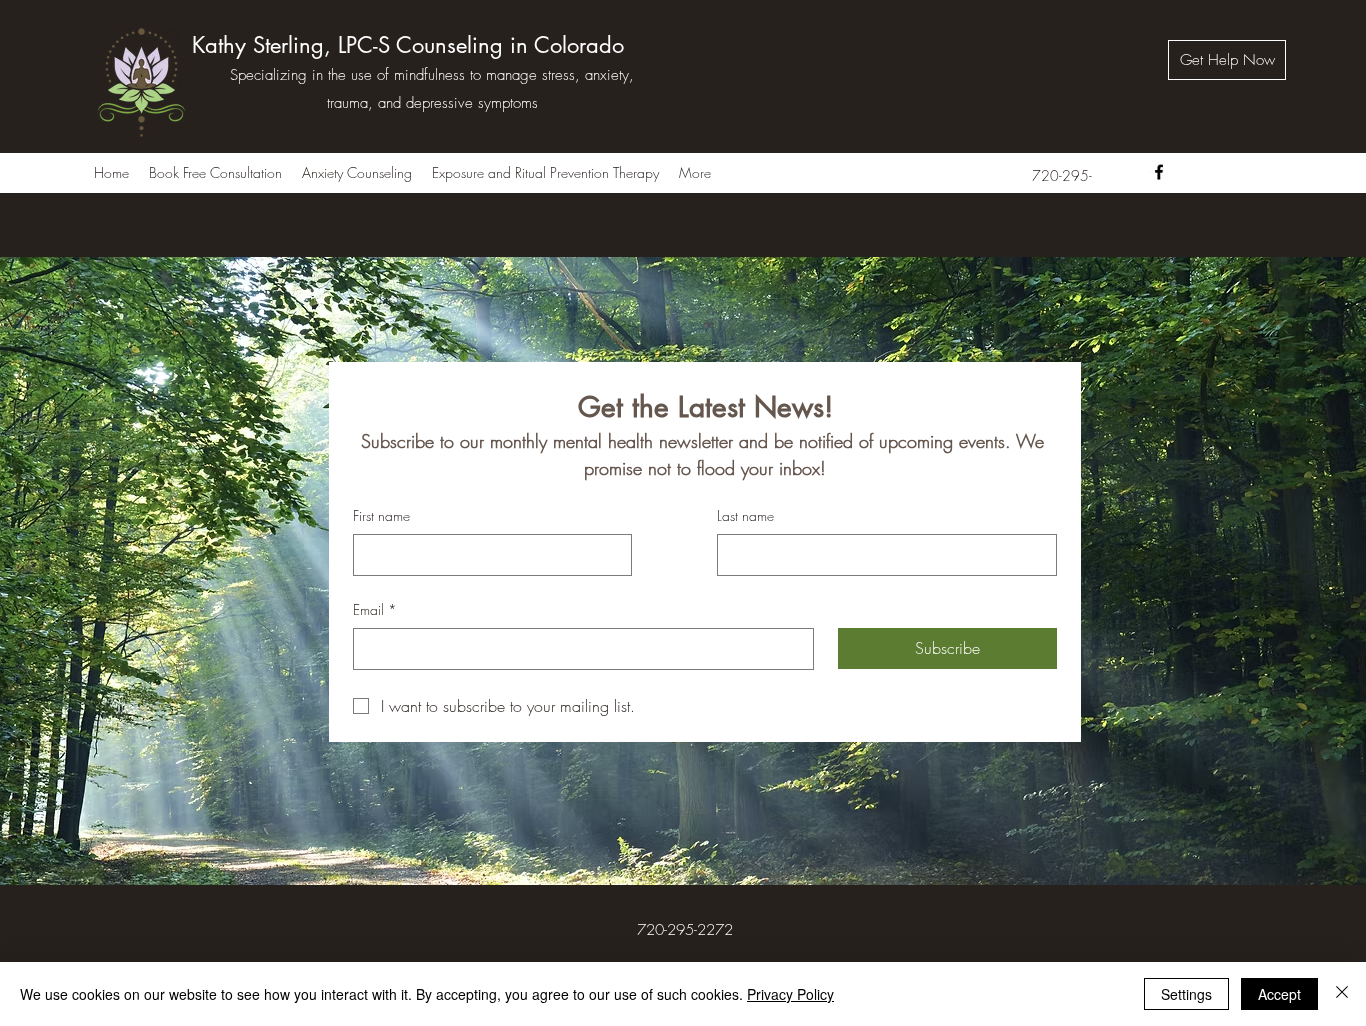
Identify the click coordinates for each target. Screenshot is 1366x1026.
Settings (1186, 994)
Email (375, 609)
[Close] (1342, 994)
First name (381, 515)
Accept (1279, 994)
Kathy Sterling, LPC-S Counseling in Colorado (408, 45)
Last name (745, 515)
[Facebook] (1159, 172)
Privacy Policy (790, 994)
